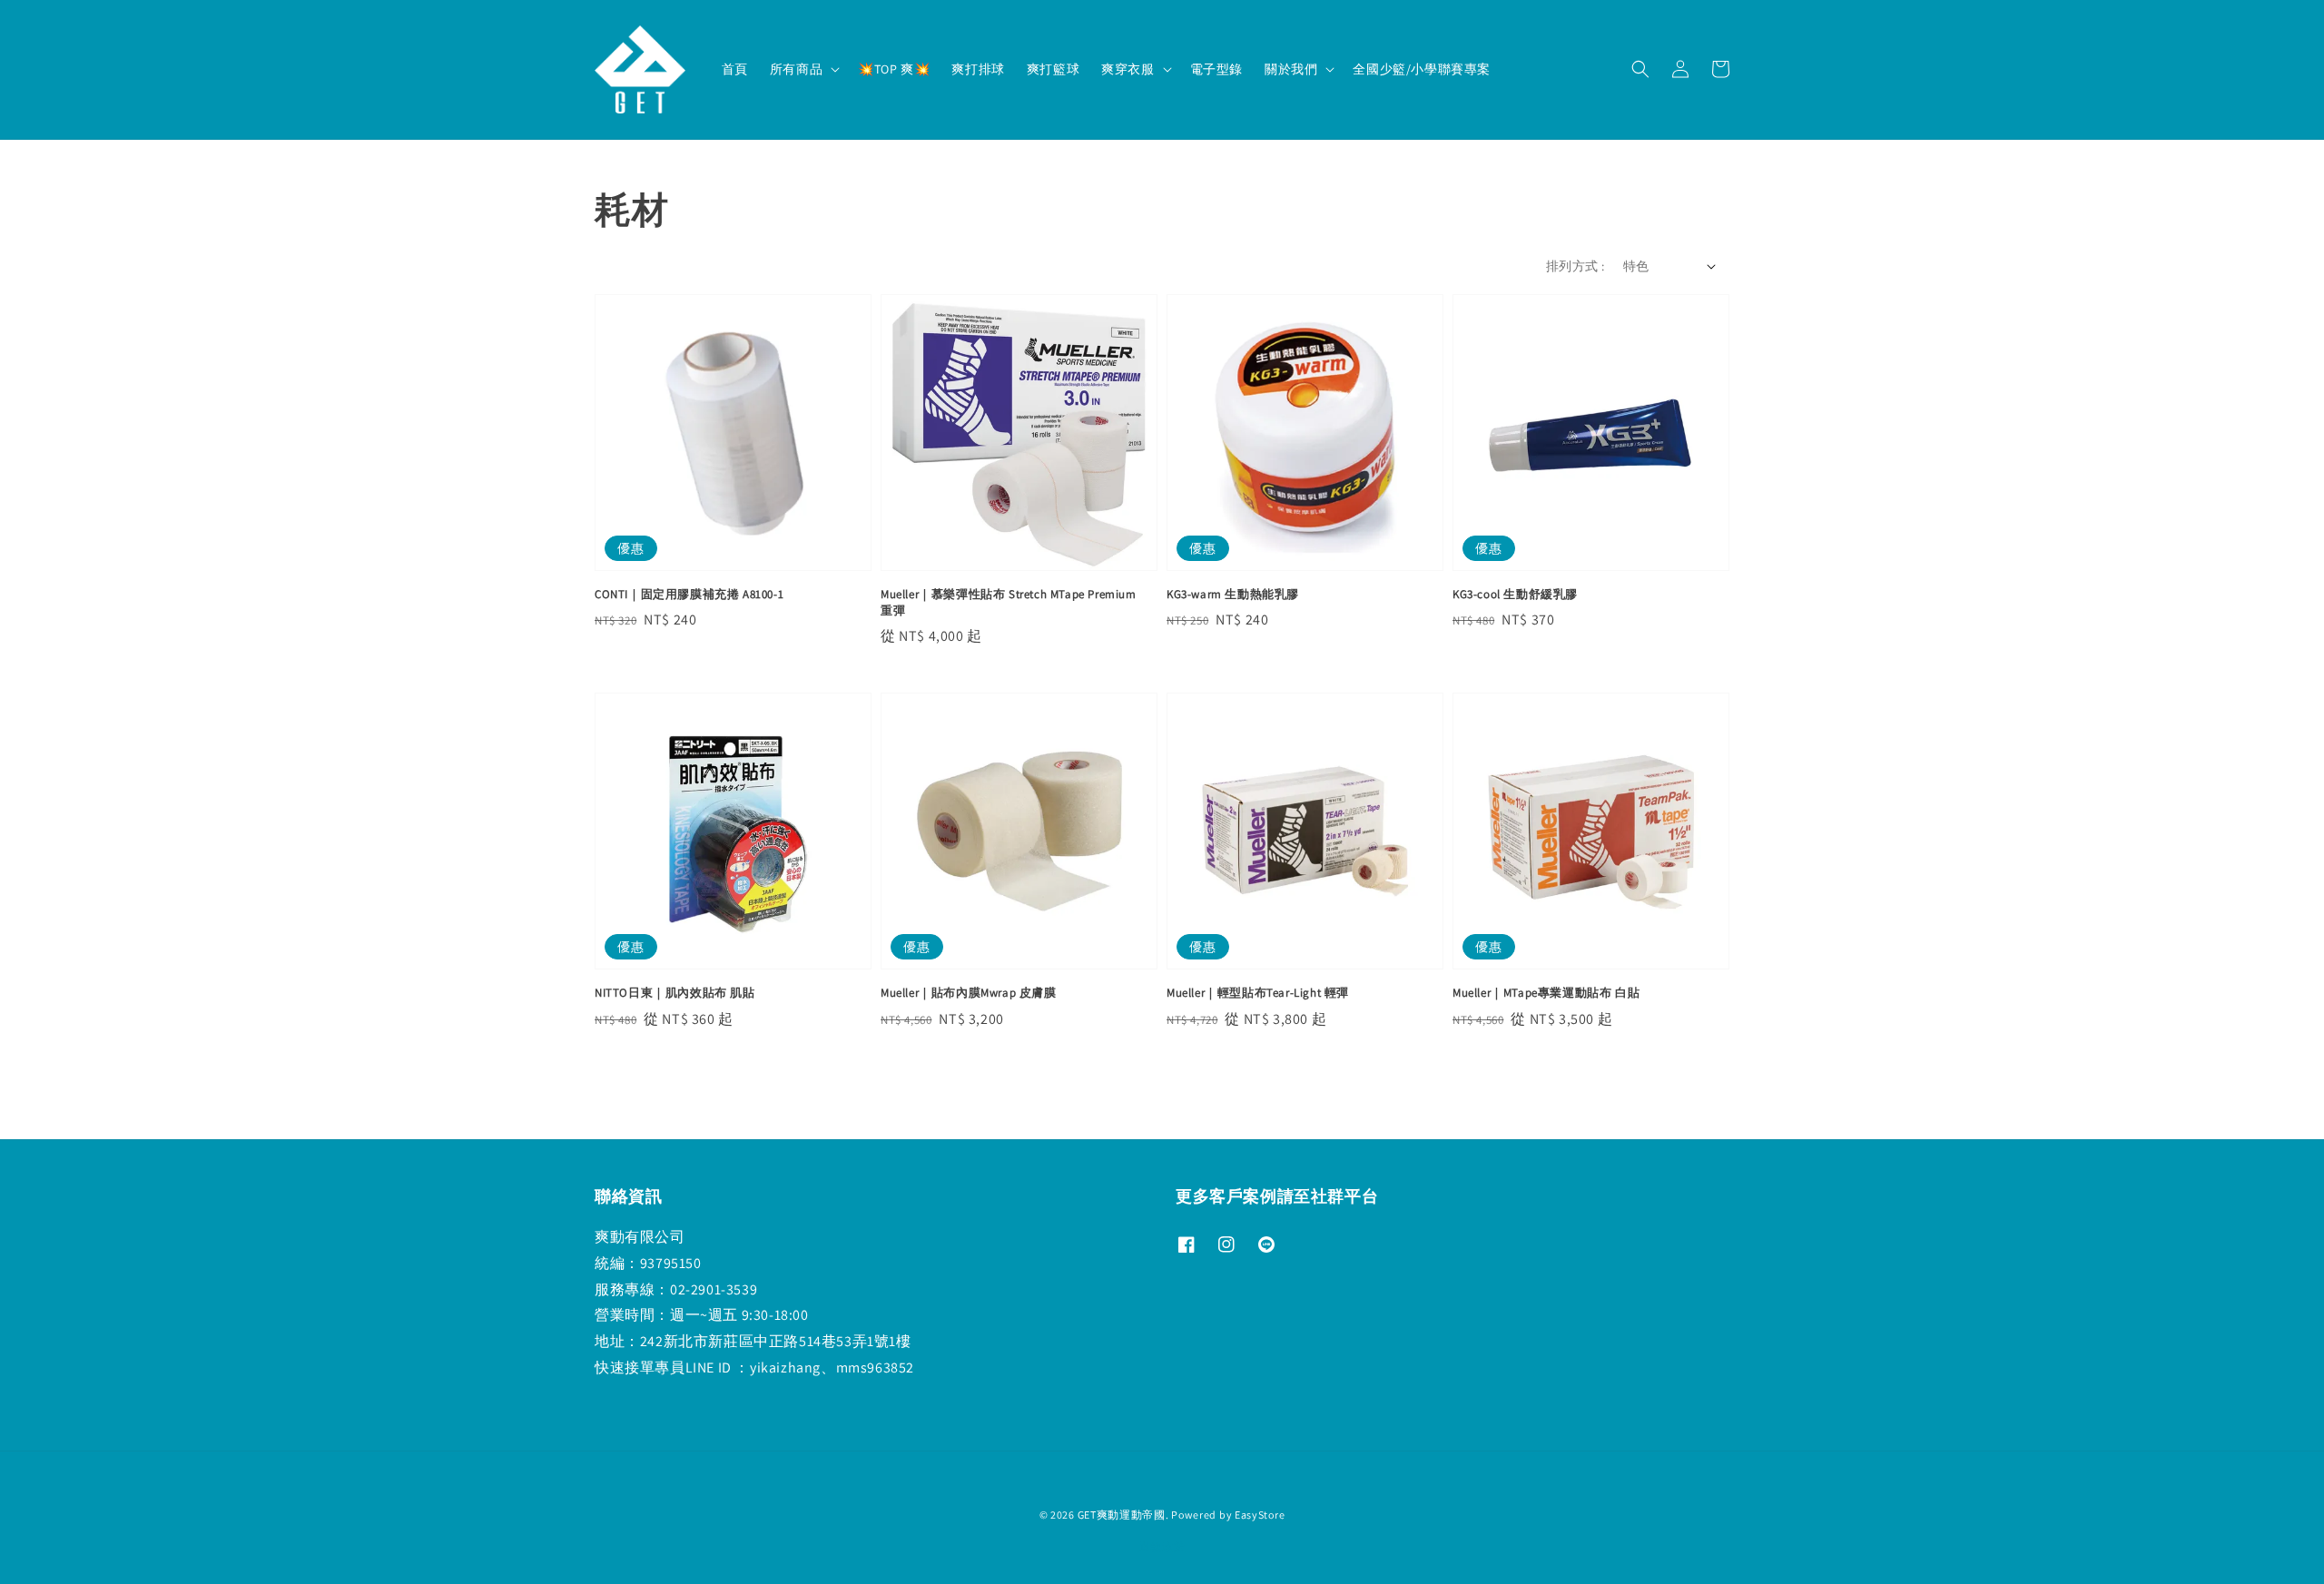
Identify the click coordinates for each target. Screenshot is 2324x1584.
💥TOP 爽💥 (894, 69)
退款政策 (1162, 1546)
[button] (1640, 69)
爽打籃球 (1053, 69)
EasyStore (1260, 1515)
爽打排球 (978, 69)
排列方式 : (1575, 266)
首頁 (735, 69)
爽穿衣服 (1128, 69)
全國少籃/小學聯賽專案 (1422, 69)
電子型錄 (1216, 69)
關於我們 (1291, 69)
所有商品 (796, 69)
